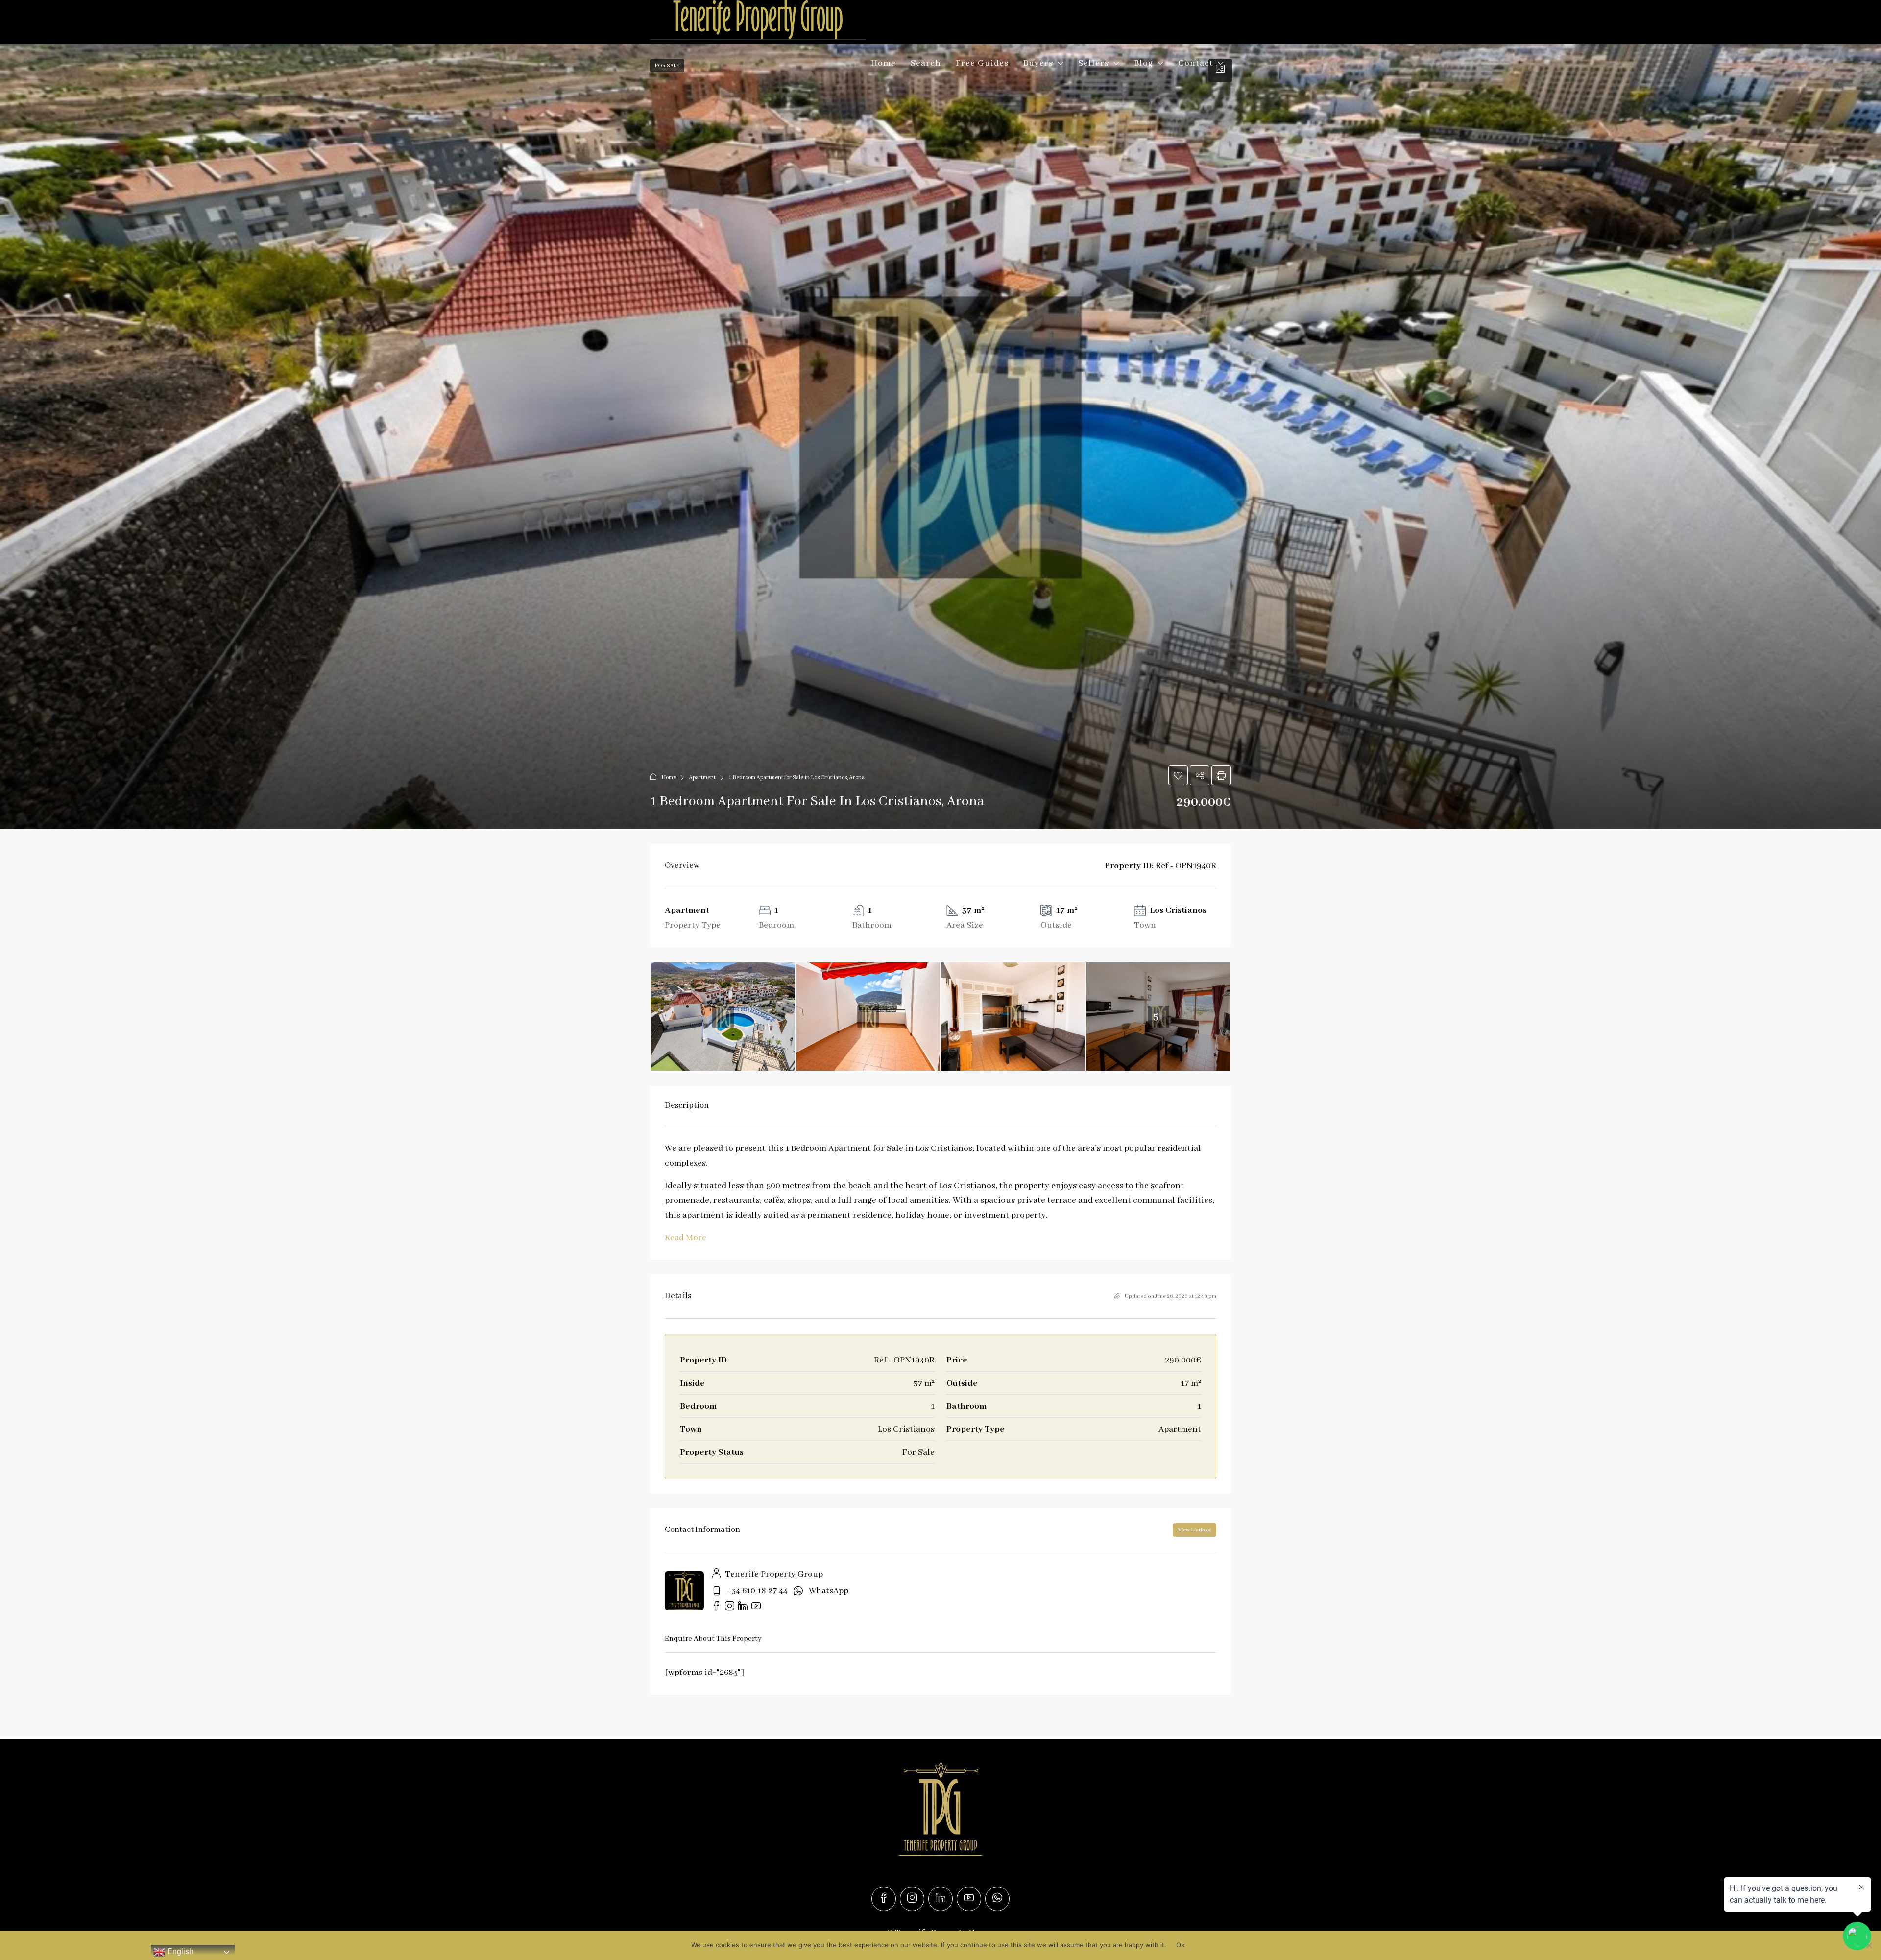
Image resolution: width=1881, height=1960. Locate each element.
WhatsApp (829, 1591)
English (179, 1951)
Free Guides (982, 63)
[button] (940, 437)
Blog (1144, 63)
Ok (1181, 1945)
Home (883, 63)
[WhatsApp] (997, 1899)
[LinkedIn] (940, 1899)
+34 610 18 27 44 (757, 1591)
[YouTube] (969, 1899)
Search (926, 63)
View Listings (1194, 1530)
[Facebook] (884, 1899)
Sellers (1094, 63)
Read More (686, 1238)
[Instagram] (912, 1899)
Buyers (1038, 63)
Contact (1196, 63)
